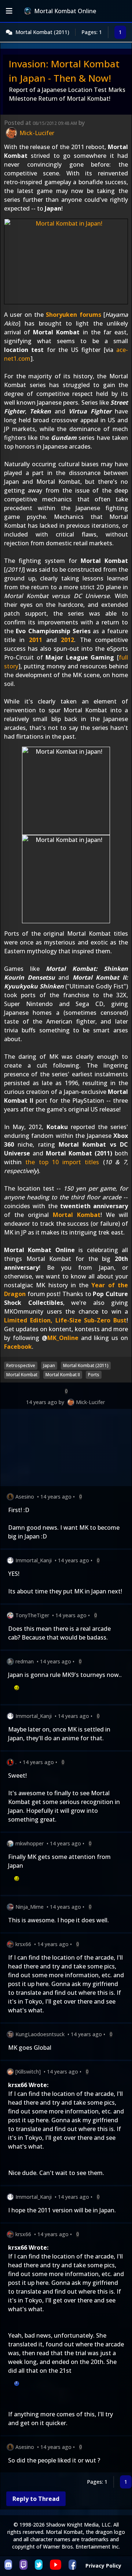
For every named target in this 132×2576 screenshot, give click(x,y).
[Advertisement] (66, 1449)
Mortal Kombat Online (65, 11)
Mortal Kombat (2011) (42, 32)
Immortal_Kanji (34, 1560)
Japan (49, 1365)
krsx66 (23, 1944)
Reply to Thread (36, 2499)
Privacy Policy (103, 2566)
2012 (67, 640)
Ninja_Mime (30, 1907)
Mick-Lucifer (90, 1402)
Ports (94, 1375)
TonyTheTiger (32, 1615)
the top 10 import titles (62, 1162)
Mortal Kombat (77, 1215)
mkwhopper (30, 1843)
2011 (36, 640)
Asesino (25, 1497)
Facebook (18, 1347)
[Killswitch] (28, 2072)
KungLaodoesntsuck (40, 2034)
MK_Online (63, 1338)
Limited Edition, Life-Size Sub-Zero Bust (65, 1320)
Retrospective (21, 1365)
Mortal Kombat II (63, 1375)
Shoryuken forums (73, 315)
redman (25, 1661)
